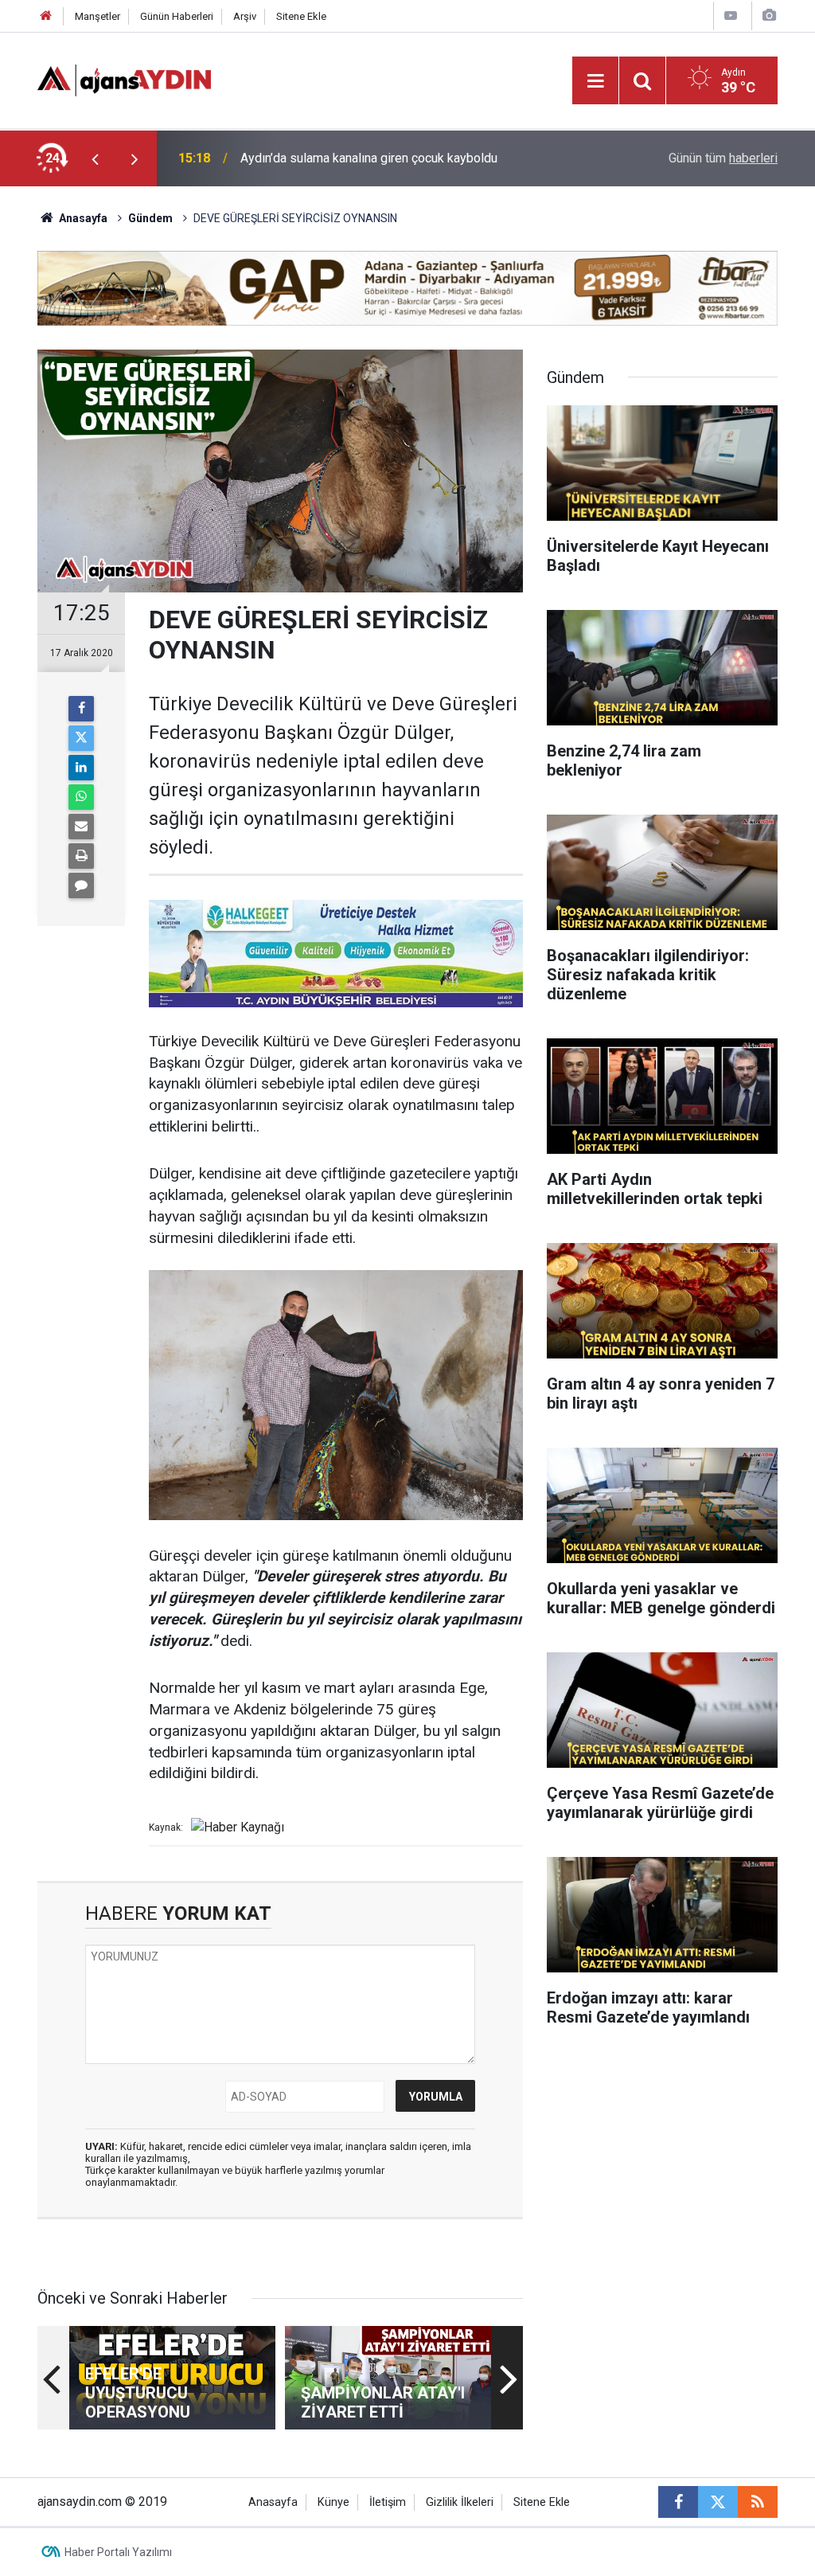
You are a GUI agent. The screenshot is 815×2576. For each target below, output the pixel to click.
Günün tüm (723, 158)
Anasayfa (82, 218)
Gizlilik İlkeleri (460, 2502)
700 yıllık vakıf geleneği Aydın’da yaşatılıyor (361, 158)
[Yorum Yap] (81, 885)
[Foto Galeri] (769, 16)
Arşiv (245, 16)
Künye (333, 2502)
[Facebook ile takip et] (678, 2502)
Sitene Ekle (301, 16)
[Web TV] (731, 16)
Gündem (150, 218)
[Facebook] (81, 709)
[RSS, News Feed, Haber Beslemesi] (758, 2502)
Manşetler (97, 16)
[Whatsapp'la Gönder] (81, 797)
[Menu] (595, 81)
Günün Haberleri (177, 16)
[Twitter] (81, 738)
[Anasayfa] (46, 16)
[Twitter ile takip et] (718, 2502)
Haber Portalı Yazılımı (118, 2552)
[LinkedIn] (81, 768)
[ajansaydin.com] (124, 79)
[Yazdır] (81, 856)
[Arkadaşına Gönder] (81, 827)
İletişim (388, 2502)
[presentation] (95, 158)
